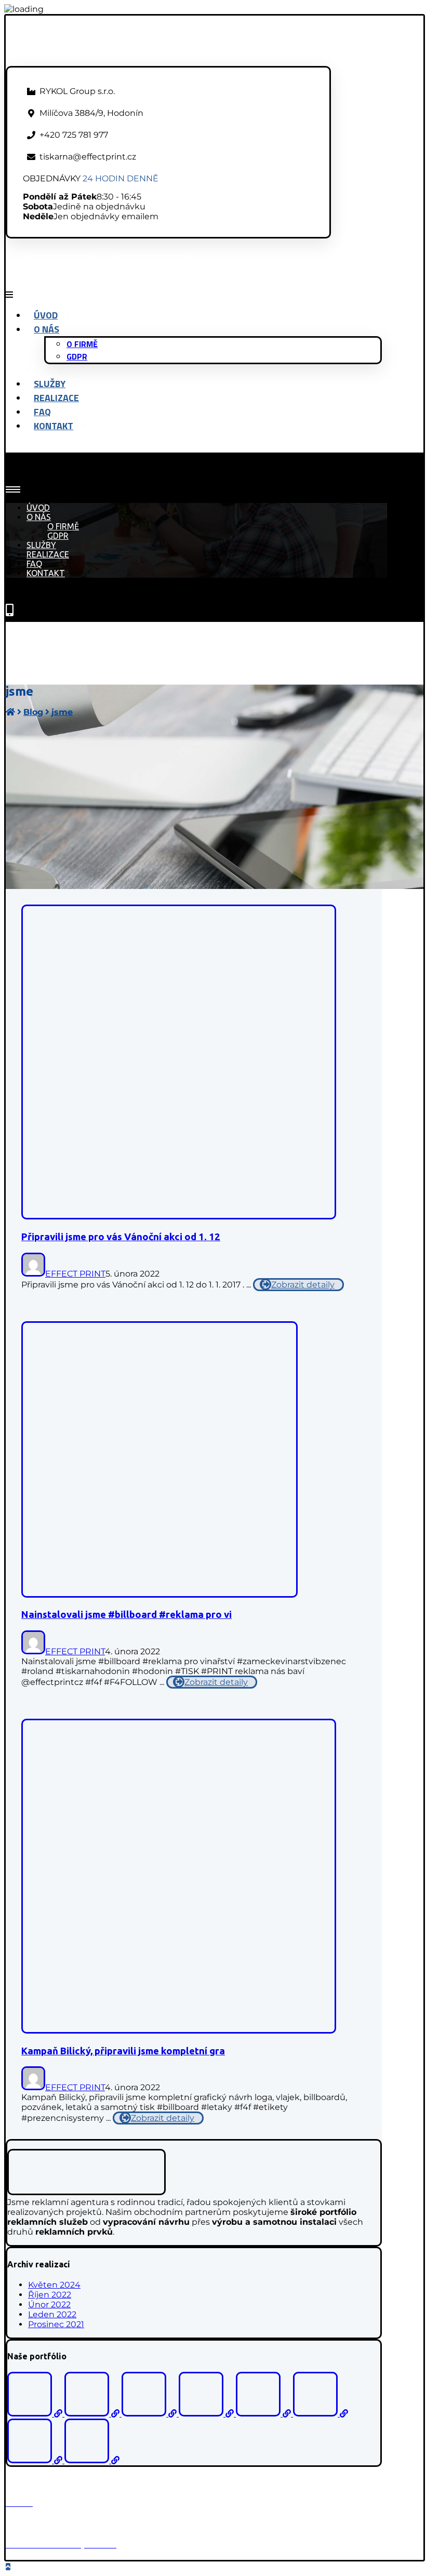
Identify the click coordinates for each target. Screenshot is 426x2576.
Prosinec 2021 (56, 2324)
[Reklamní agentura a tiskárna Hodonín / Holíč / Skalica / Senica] (96, 61)
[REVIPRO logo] (264, 2414)
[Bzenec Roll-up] (93, 2414)
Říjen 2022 (50, 2295)
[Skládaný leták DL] (92, 2460)
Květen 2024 (54, 2285)
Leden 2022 (52, 2314)
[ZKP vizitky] (150, 2414)
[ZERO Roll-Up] (207, 2414)
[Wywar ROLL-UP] (36, 2460)
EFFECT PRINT (75, 1274)
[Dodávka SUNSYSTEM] (321, 2414)
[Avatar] (33, 1274)
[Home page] (10, 712)
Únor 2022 (49, 2305)
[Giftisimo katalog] (36, 2414)
